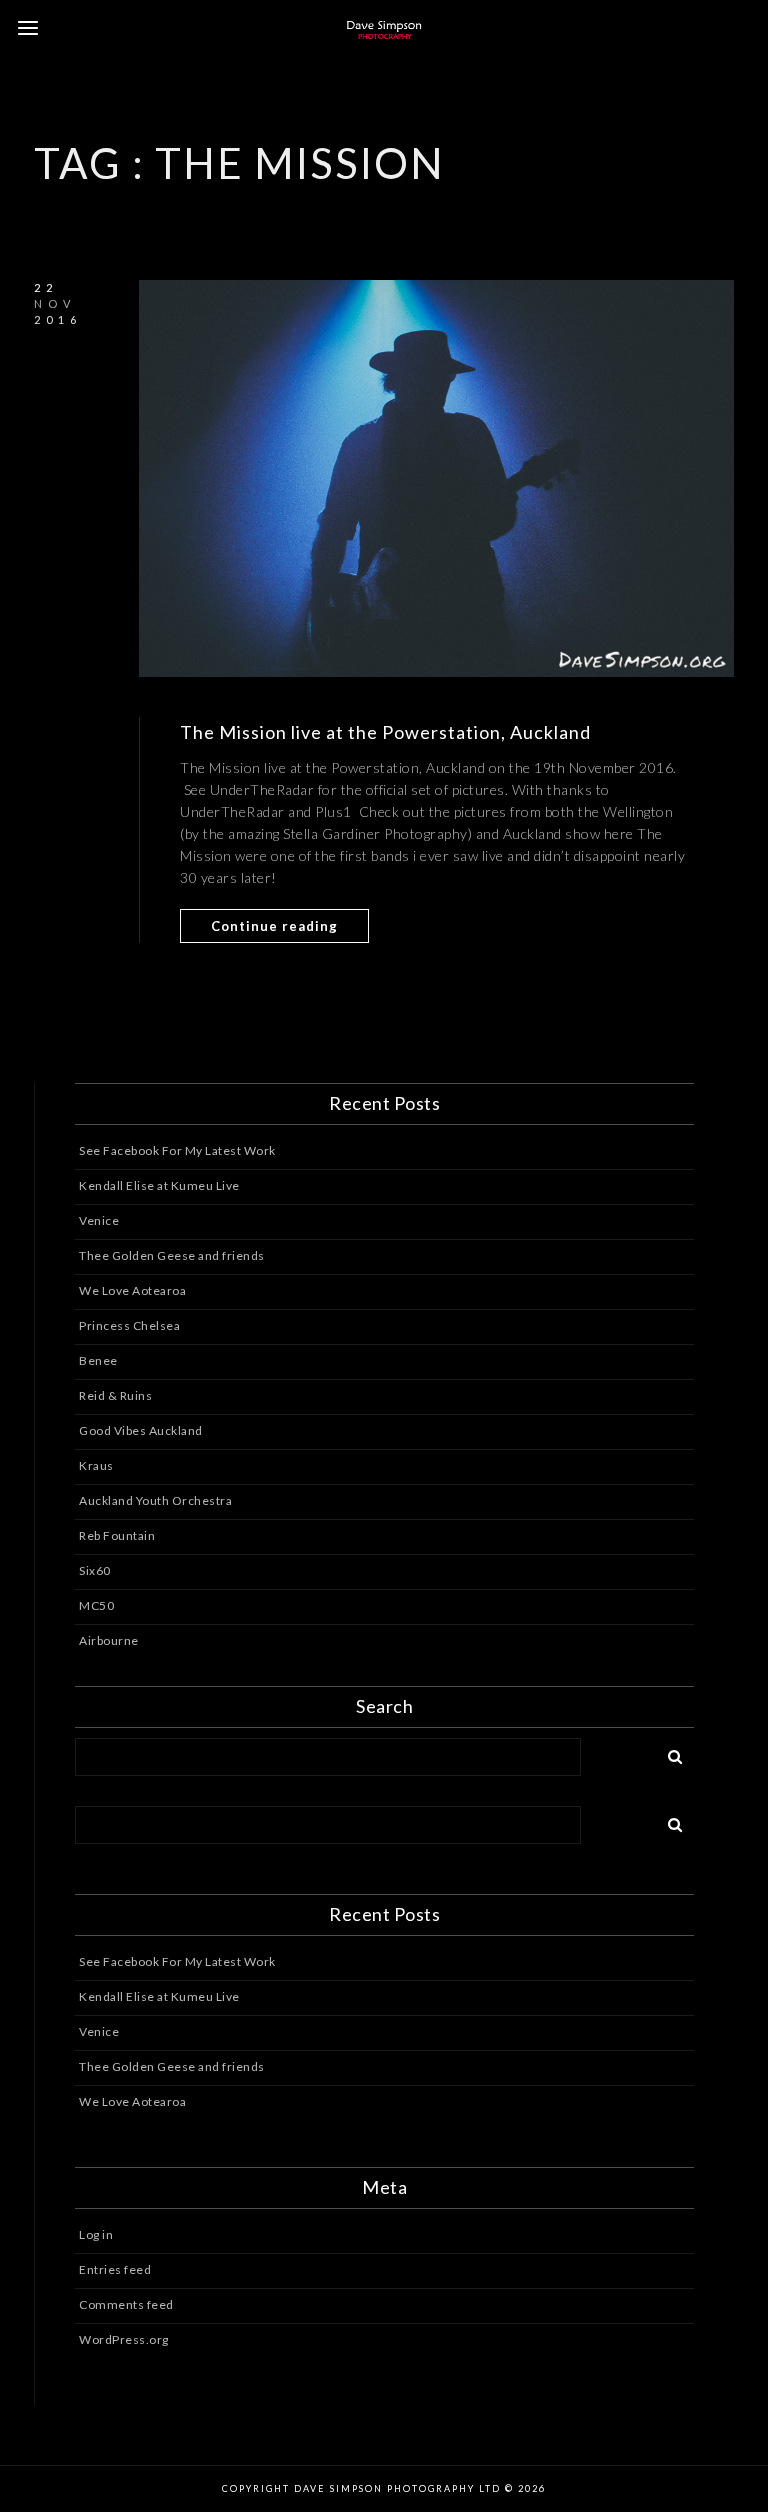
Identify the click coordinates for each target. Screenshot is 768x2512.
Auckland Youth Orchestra (155, 1500)
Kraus (96, 1465)
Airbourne (109, 1640)
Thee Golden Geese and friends (172, 1255)
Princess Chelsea (129, 1325)
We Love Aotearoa (132, 1290)
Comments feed (126, 2304)
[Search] (668, 1753)
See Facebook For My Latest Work (177, 1150)
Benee (98, 1360)
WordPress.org (124, 2339)
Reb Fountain (117, 1535)
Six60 (95, 1570)
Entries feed (115, 2269)
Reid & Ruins (115, 1395)
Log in (96, 2234)
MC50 (96, 1605)
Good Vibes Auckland (141, 1430)
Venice (99, 1220)
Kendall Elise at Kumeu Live (159, 1185)
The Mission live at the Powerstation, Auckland (385, 732)
